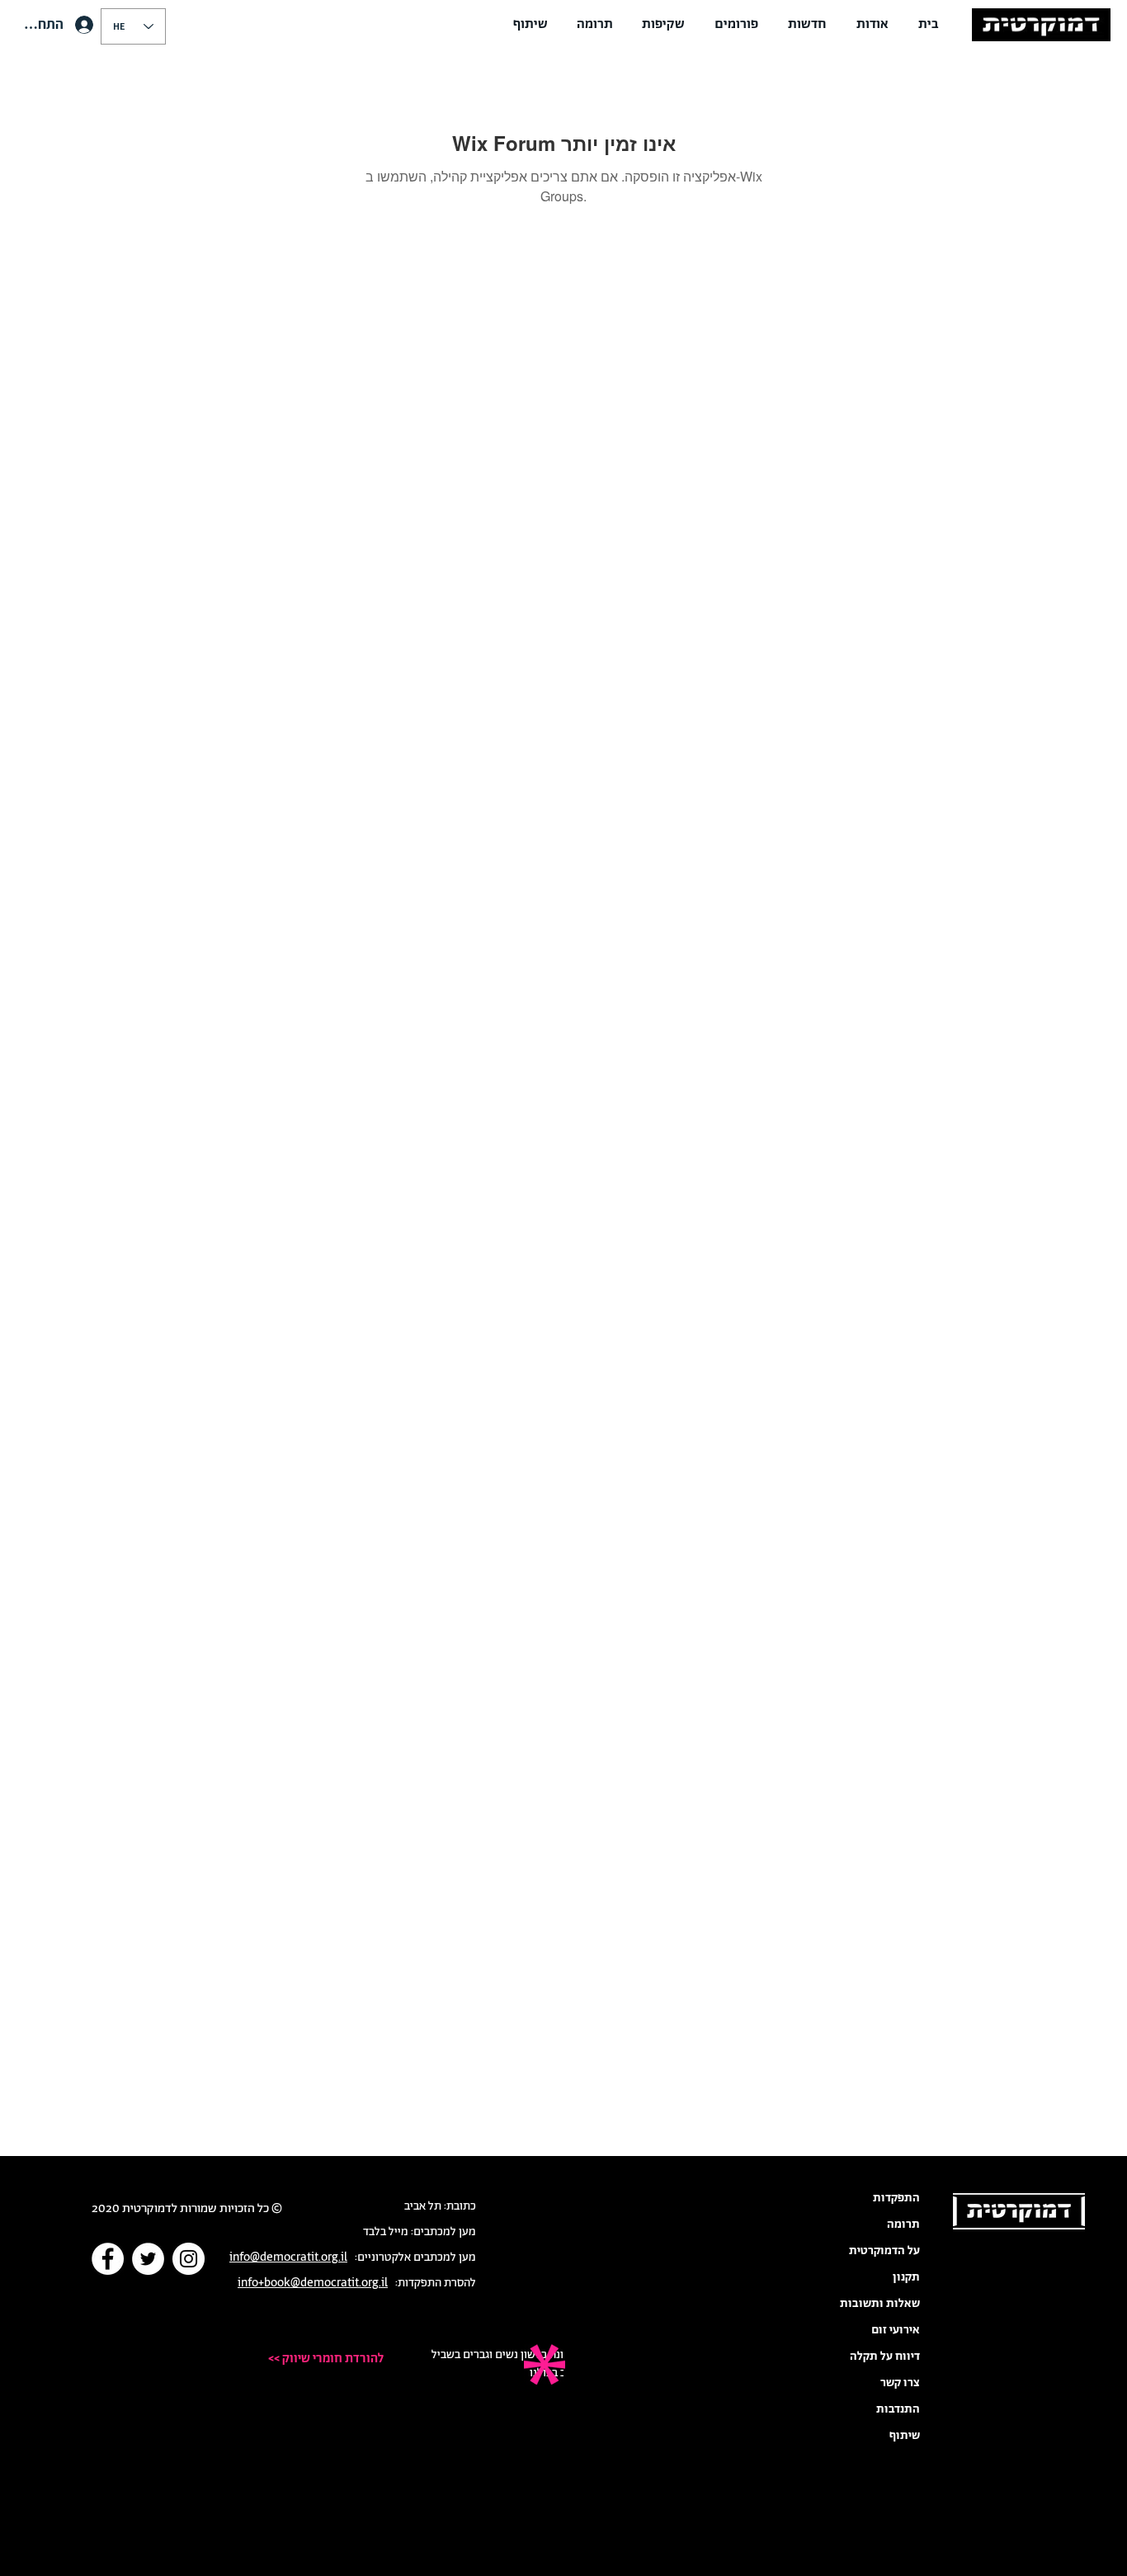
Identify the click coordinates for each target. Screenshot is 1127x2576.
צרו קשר (900, 2383)
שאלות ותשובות (880, 2304)
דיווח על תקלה (885, 2357)
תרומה (903, 2225)
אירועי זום (896, 2330)
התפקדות (896, 2198)
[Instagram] (189, 2259)
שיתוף (905, 2436)
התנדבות (898, 2409)
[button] (872, 25)
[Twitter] (148, 2259)
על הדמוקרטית (884, 2251)
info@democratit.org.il (288, 2258)
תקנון (906, 2277)
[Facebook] (108, 2259)
